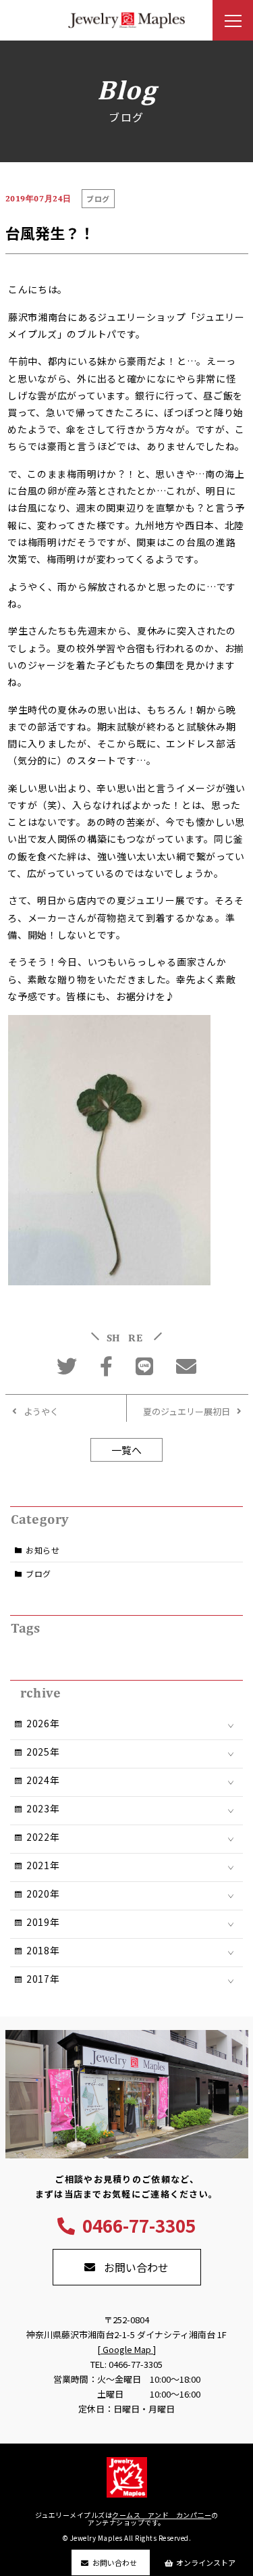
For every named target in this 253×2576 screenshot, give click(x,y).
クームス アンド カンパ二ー (162, 2515)
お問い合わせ (115, 2562)
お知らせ (43, 1550)
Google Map (127, 2349)
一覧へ (126, 1450)
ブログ (38, 1574)
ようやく (41, 1411)
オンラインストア (206, 2562)
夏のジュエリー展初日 (187, 1411)
